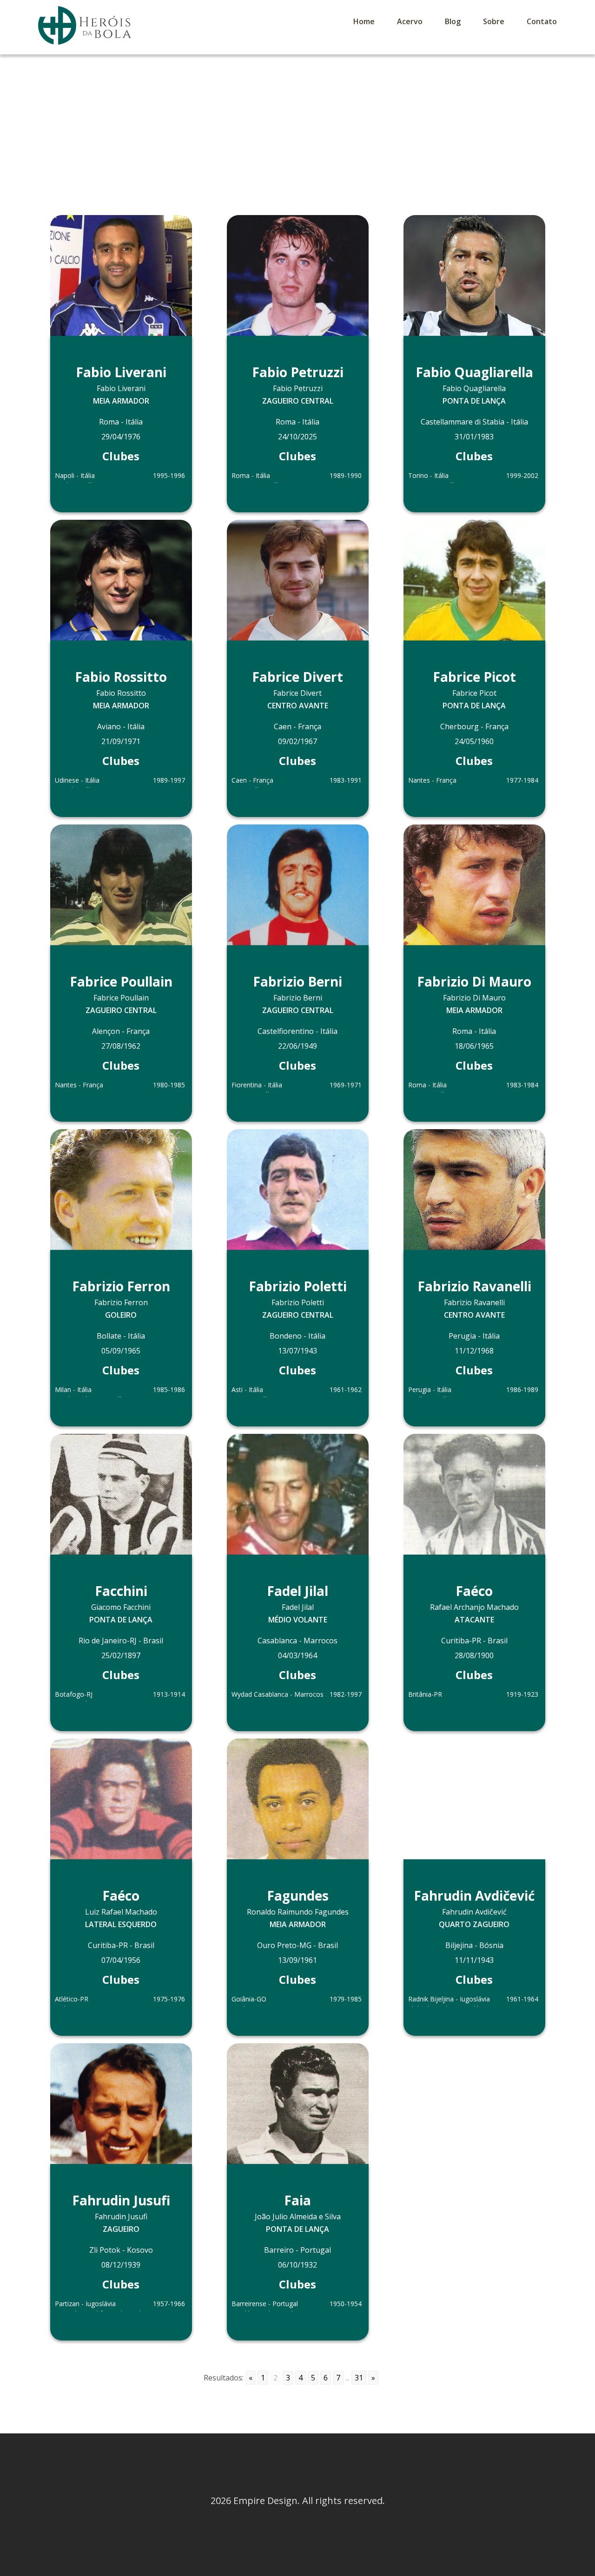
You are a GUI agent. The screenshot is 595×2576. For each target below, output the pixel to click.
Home (364, 21)
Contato (542, 21)
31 (359, 2378)
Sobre (494, 21)
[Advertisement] (297, 124)
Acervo (410, 21)
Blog (453, 21)
